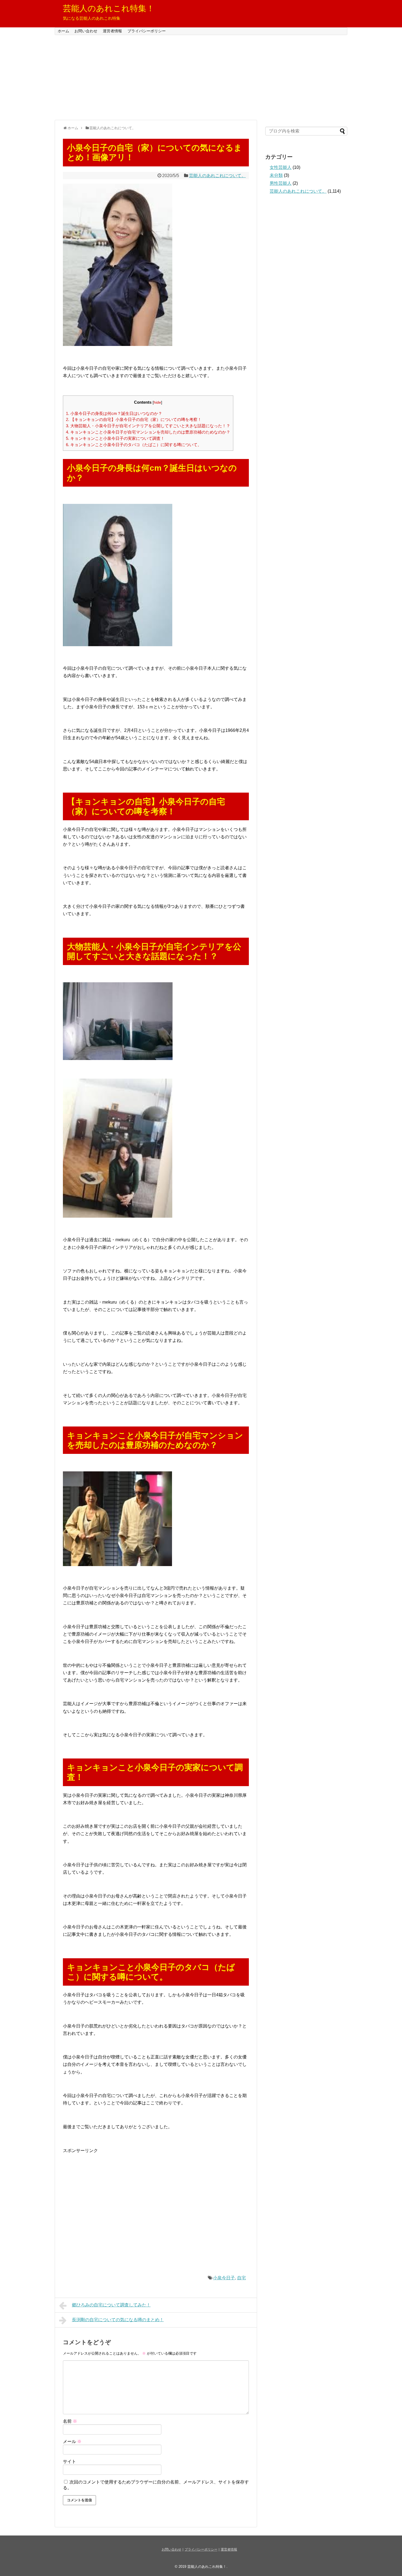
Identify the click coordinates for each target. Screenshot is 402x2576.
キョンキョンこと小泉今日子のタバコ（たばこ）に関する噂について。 (134, 445)
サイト (69, 2461)
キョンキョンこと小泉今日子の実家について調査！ (115, 438)
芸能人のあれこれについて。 (217, 176)
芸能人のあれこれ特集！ (109, 8)
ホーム (63, 31)
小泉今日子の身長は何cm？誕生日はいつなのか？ (114, 413)
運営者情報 (112, 31)
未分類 (276, 175)
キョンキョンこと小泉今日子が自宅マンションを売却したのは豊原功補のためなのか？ (148, 432)
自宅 (241, 2278)
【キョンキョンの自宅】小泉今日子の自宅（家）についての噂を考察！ (134, 419)
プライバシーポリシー (147, 31)
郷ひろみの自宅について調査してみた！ (111, 2305)
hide (157, 402)
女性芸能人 (281, 167)
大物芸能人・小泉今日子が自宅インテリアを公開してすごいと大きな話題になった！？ (148, 426)
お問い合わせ (86, 31)
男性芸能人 (281, 183)
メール (72, 2441)
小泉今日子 (224, 2278)
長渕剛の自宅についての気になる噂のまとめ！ (118, 2320)
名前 (70, 2421)
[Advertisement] (201, 77)
